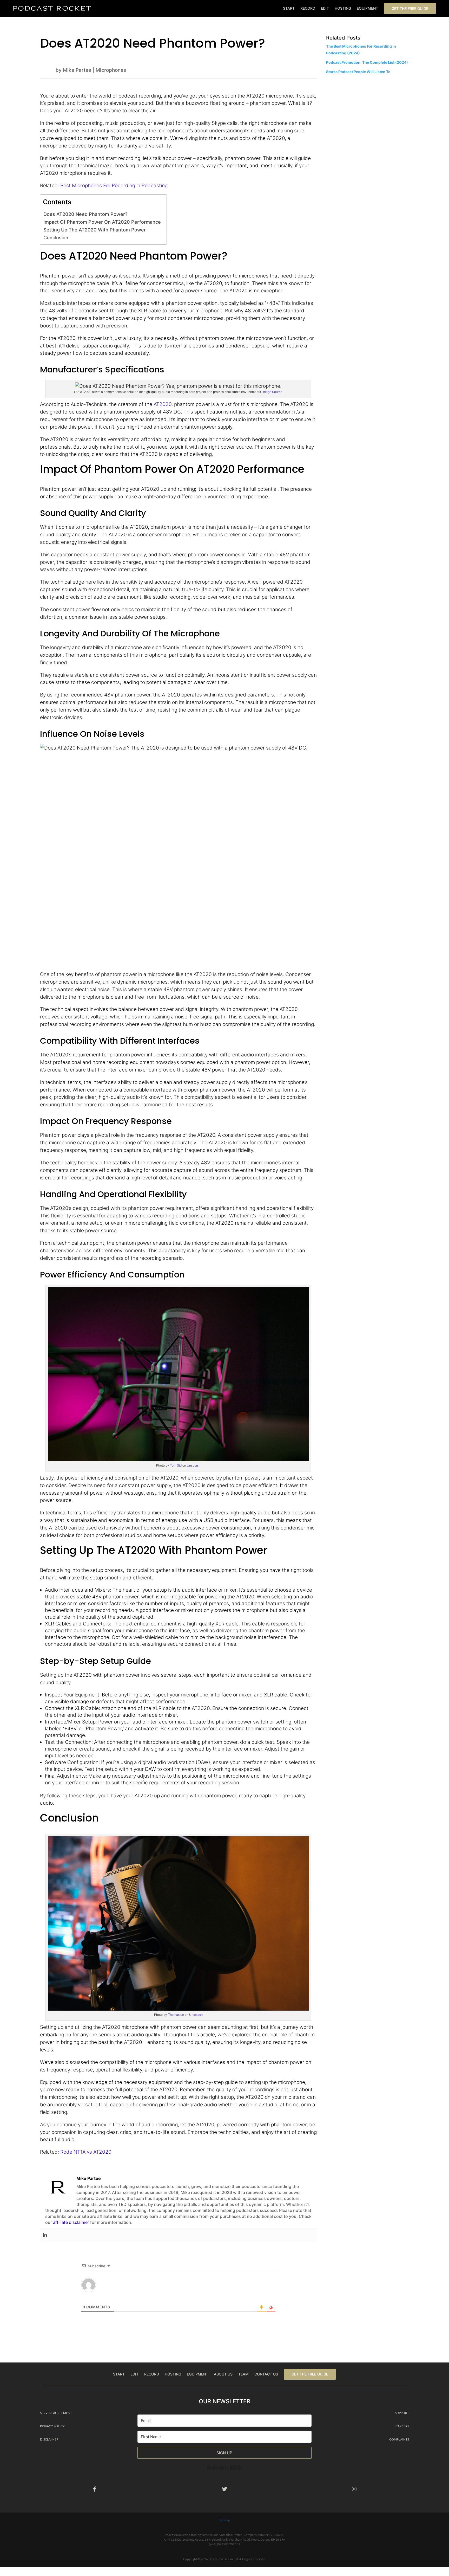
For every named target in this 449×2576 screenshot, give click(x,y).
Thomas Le (176, 2015)
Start (289, 8)
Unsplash (194, 1465)
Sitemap (224, 2520)
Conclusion (56, 237)
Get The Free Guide (410, 8)
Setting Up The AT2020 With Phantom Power (95, 230)
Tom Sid (176, 1465)
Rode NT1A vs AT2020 (86, 2152)
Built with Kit (242, 2466)
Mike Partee (77, 70)
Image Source (272, 392)
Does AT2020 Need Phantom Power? (85, 214)
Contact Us (266, 2374)
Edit (325, 8)
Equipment (367, 8)
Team (243, 2374)
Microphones (111, 70)
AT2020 (163, 404)
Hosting (343, 8)
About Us (223, 2374)
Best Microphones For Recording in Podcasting (114, 185)
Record (308, 8)
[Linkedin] (45, 2235)
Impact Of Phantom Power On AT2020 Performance (102, 222)
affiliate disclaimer (71, 2222)
